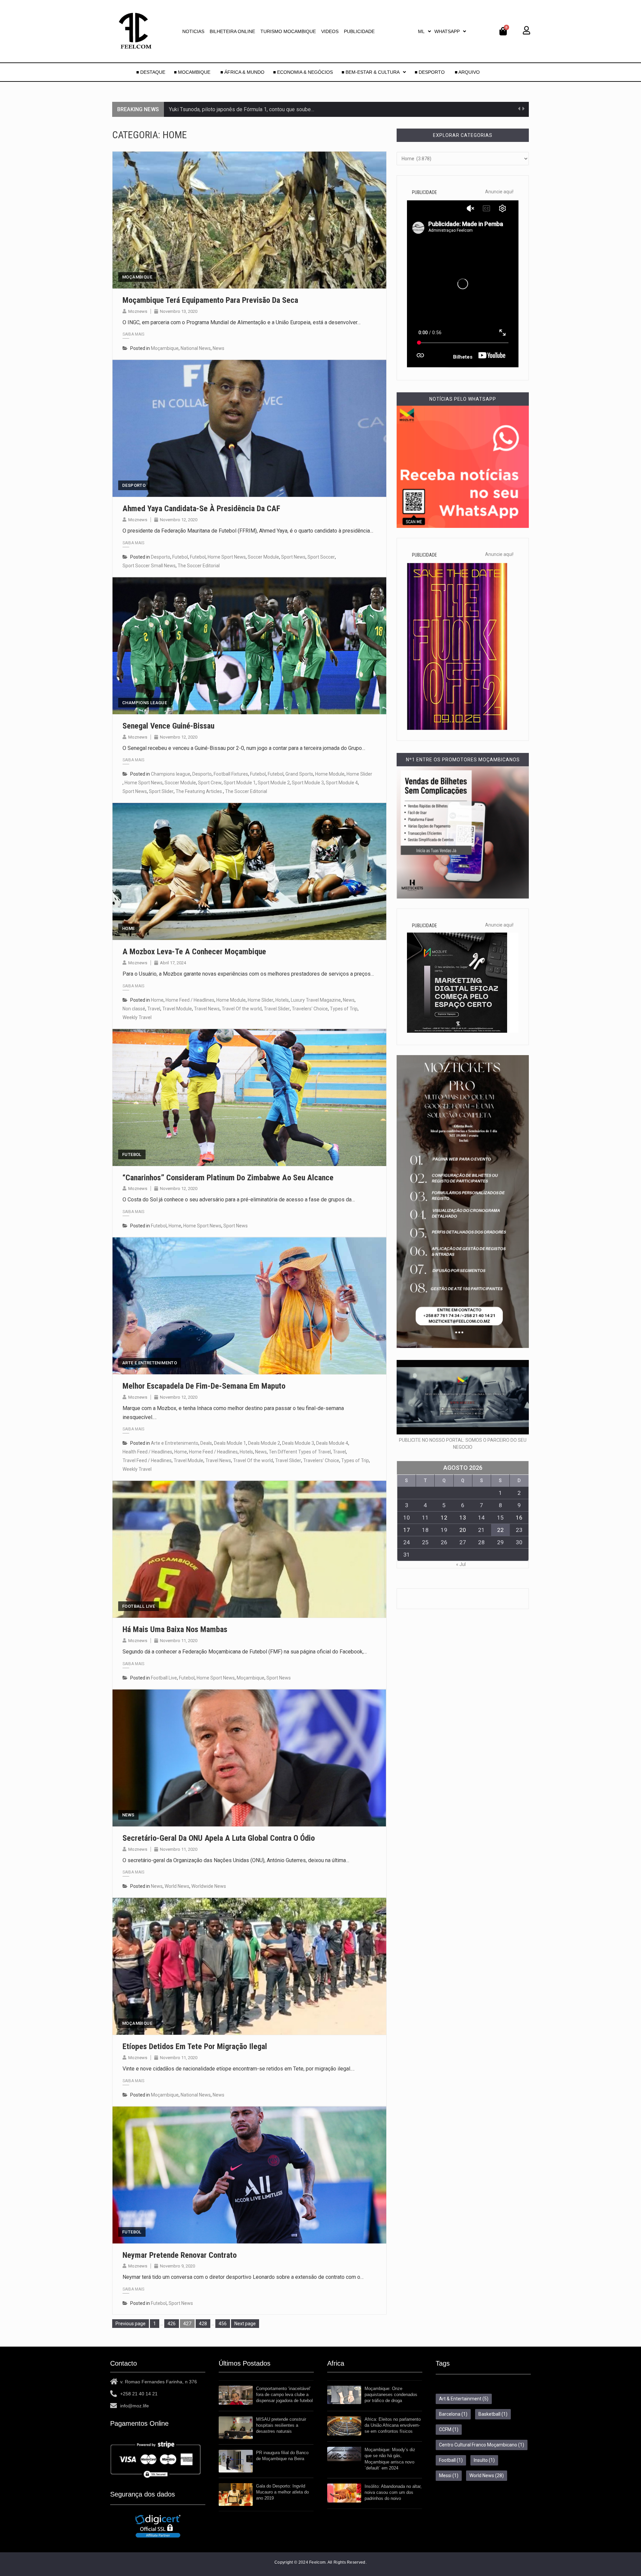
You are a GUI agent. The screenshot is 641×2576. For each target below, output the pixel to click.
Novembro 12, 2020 (179, 520)
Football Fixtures (231, 774)
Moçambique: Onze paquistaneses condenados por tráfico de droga (391, 2395)
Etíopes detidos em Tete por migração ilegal (195, 2046)
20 (463, 1530)
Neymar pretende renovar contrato (180, 2255)
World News (177, 1886)
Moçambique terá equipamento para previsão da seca (210, 300)
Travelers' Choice (310, 1009)
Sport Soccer (321, 557)
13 (463, 1518)
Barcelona (453, 2414)
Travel (154, 1009)
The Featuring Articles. (199, 791)
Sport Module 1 (240, 783)
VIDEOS (330, 31)
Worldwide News (209, 1886)
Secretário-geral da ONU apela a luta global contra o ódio (219, 1838)
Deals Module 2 (264, 1443)
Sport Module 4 (342, 783)
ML (421, 31)
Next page (245, 2324)
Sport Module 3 (308, 783)
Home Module (330, 774)
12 (444, 1518)
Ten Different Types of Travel (300, 1452)
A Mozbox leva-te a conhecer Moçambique (194, 952)
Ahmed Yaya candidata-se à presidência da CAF (201, 509)
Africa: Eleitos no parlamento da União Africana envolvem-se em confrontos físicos (393, 2425)
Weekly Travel (137, 1017)
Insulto (484, 2460)
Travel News (207, 1009)
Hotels (282, 1000)
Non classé (134, 1009)
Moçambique (137, 277)
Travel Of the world (242, 1009)
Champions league (145, 703)
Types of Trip (344, 1009)
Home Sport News (227, 557)
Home (129, 928)
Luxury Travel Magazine (316, 1000)
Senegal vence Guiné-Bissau (168, 726)
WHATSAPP (447, 31)
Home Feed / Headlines (190, 1000)
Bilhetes (463, 357)
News (219, 348)
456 (224, 2323)
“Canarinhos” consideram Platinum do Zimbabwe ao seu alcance (228, 1178)
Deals (206, 1443)
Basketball (493, 2414)
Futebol (180, 557)
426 (173, 2323)
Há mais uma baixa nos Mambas (175, 1629)
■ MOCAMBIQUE (193, 72)
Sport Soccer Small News (149, 566)
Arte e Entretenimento (150, 1363)
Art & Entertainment (464, 2399)
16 (519, 1518)
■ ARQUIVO (467, 72)
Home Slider (359, 774)
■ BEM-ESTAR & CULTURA (371, 72)
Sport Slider (161, 791)
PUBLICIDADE (359, 31)
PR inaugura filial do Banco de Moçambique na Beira (282, 2456)
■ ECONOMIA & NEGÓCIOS (303, 72)
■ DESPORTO (430, 72)
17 (407, 1530)
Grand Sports (299, 774)
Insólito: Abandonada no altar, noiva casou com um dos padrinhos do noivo (393, 2492)
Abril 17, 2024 (173, 963)
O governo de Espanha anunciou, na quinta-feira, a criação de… (241, 109)
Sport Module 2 (274, 783)
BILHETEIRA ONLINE (232, 31)
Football (451, 2460)
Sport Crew (210, 783)
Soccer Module (263, 557)
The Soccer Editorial (199, 566)
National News (196, 348)
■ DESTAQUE (151, 72)
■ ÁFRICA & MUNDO (242, 72)
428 (204, 2323)
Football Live (139, 1606)
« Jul (461, 1564)
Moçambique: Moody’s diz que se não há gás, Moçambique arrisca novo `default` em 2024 (390, 2459)
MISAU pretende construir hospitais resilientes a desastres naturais (281, 2425)
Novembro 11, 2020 (179, 1641)
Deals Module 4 (332, 1443)
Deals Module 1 (230, 1443)
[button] (424, 31)
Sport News (293, 557)
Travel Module (177, 1009)
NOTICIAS (193, 31)
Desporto (134, 485)
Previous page (131, 2324)
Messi (449, 2475)
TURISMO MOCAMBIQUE (288, 31)
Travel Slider (277, 1009)
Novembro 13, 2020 (179, 311)
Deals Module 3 (298, 1443)
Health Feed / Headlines (147, 1452)
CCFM (449, 2429)
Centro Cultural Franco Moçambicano (482, 2445)
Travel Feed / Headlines (147, 1460)
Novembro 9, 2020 (177, 2266)
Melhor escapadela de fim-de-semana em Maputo (204, 1386)
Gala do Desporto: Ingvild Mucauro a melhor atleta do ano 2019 (282, 2492)
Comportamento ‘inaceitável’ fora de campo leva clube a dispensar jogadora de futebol (284, 2395)
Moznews (138, 311)
